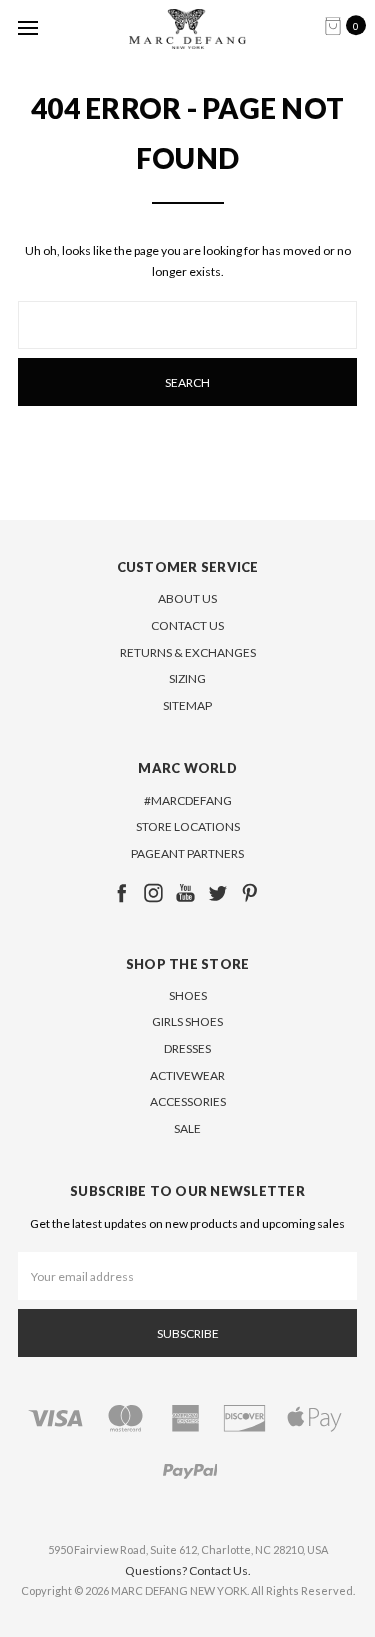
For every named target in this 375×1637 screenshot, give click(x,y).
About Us (187, 598)
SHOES (188, 995)
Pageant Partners (187, 853)
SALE (187, 1128)
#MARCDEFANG (188, 800)
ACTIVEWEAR (187, 1075)
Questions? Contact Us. (188, 1570)
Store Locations (188, 826)
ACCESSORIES (188, 1101)
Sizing (187, 678)
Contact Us (187, 625)
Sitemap (187, 705)
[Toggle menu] (27, 27)
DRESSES (187, 1048)
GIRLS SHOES (187, 1021)
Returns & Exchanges (188, 652)
